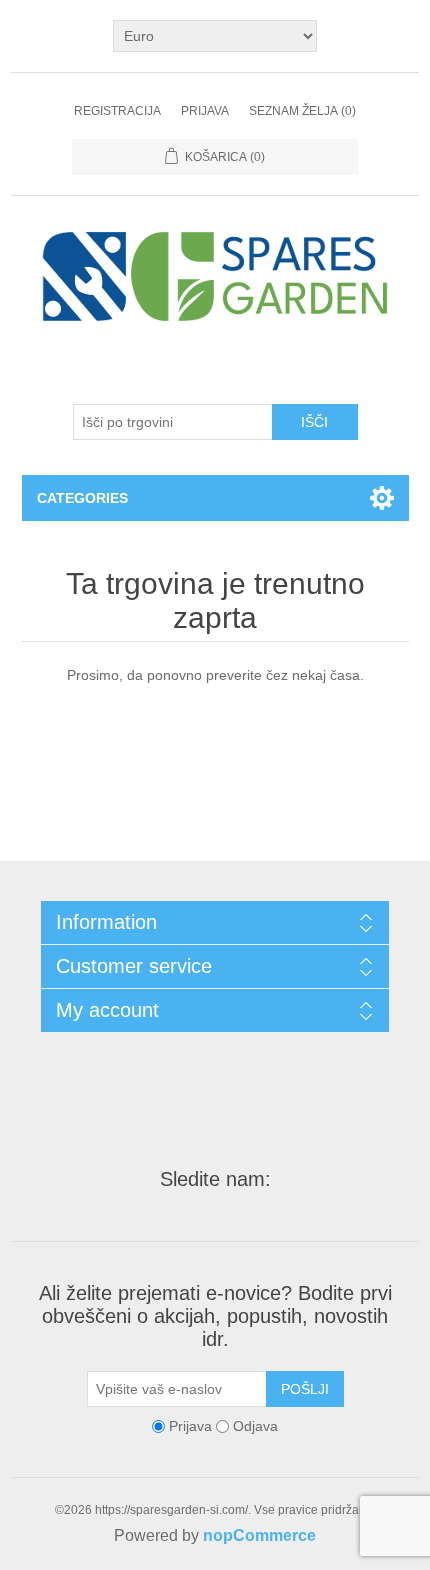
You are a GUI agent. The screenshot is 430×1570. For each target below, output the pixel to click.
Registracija (117, 111)
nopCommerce (259, 1535)
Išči (314, 422)
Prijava (205, 111)
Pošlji (305, 1389)
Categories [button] (82, 498)
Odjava (255, 1426)
